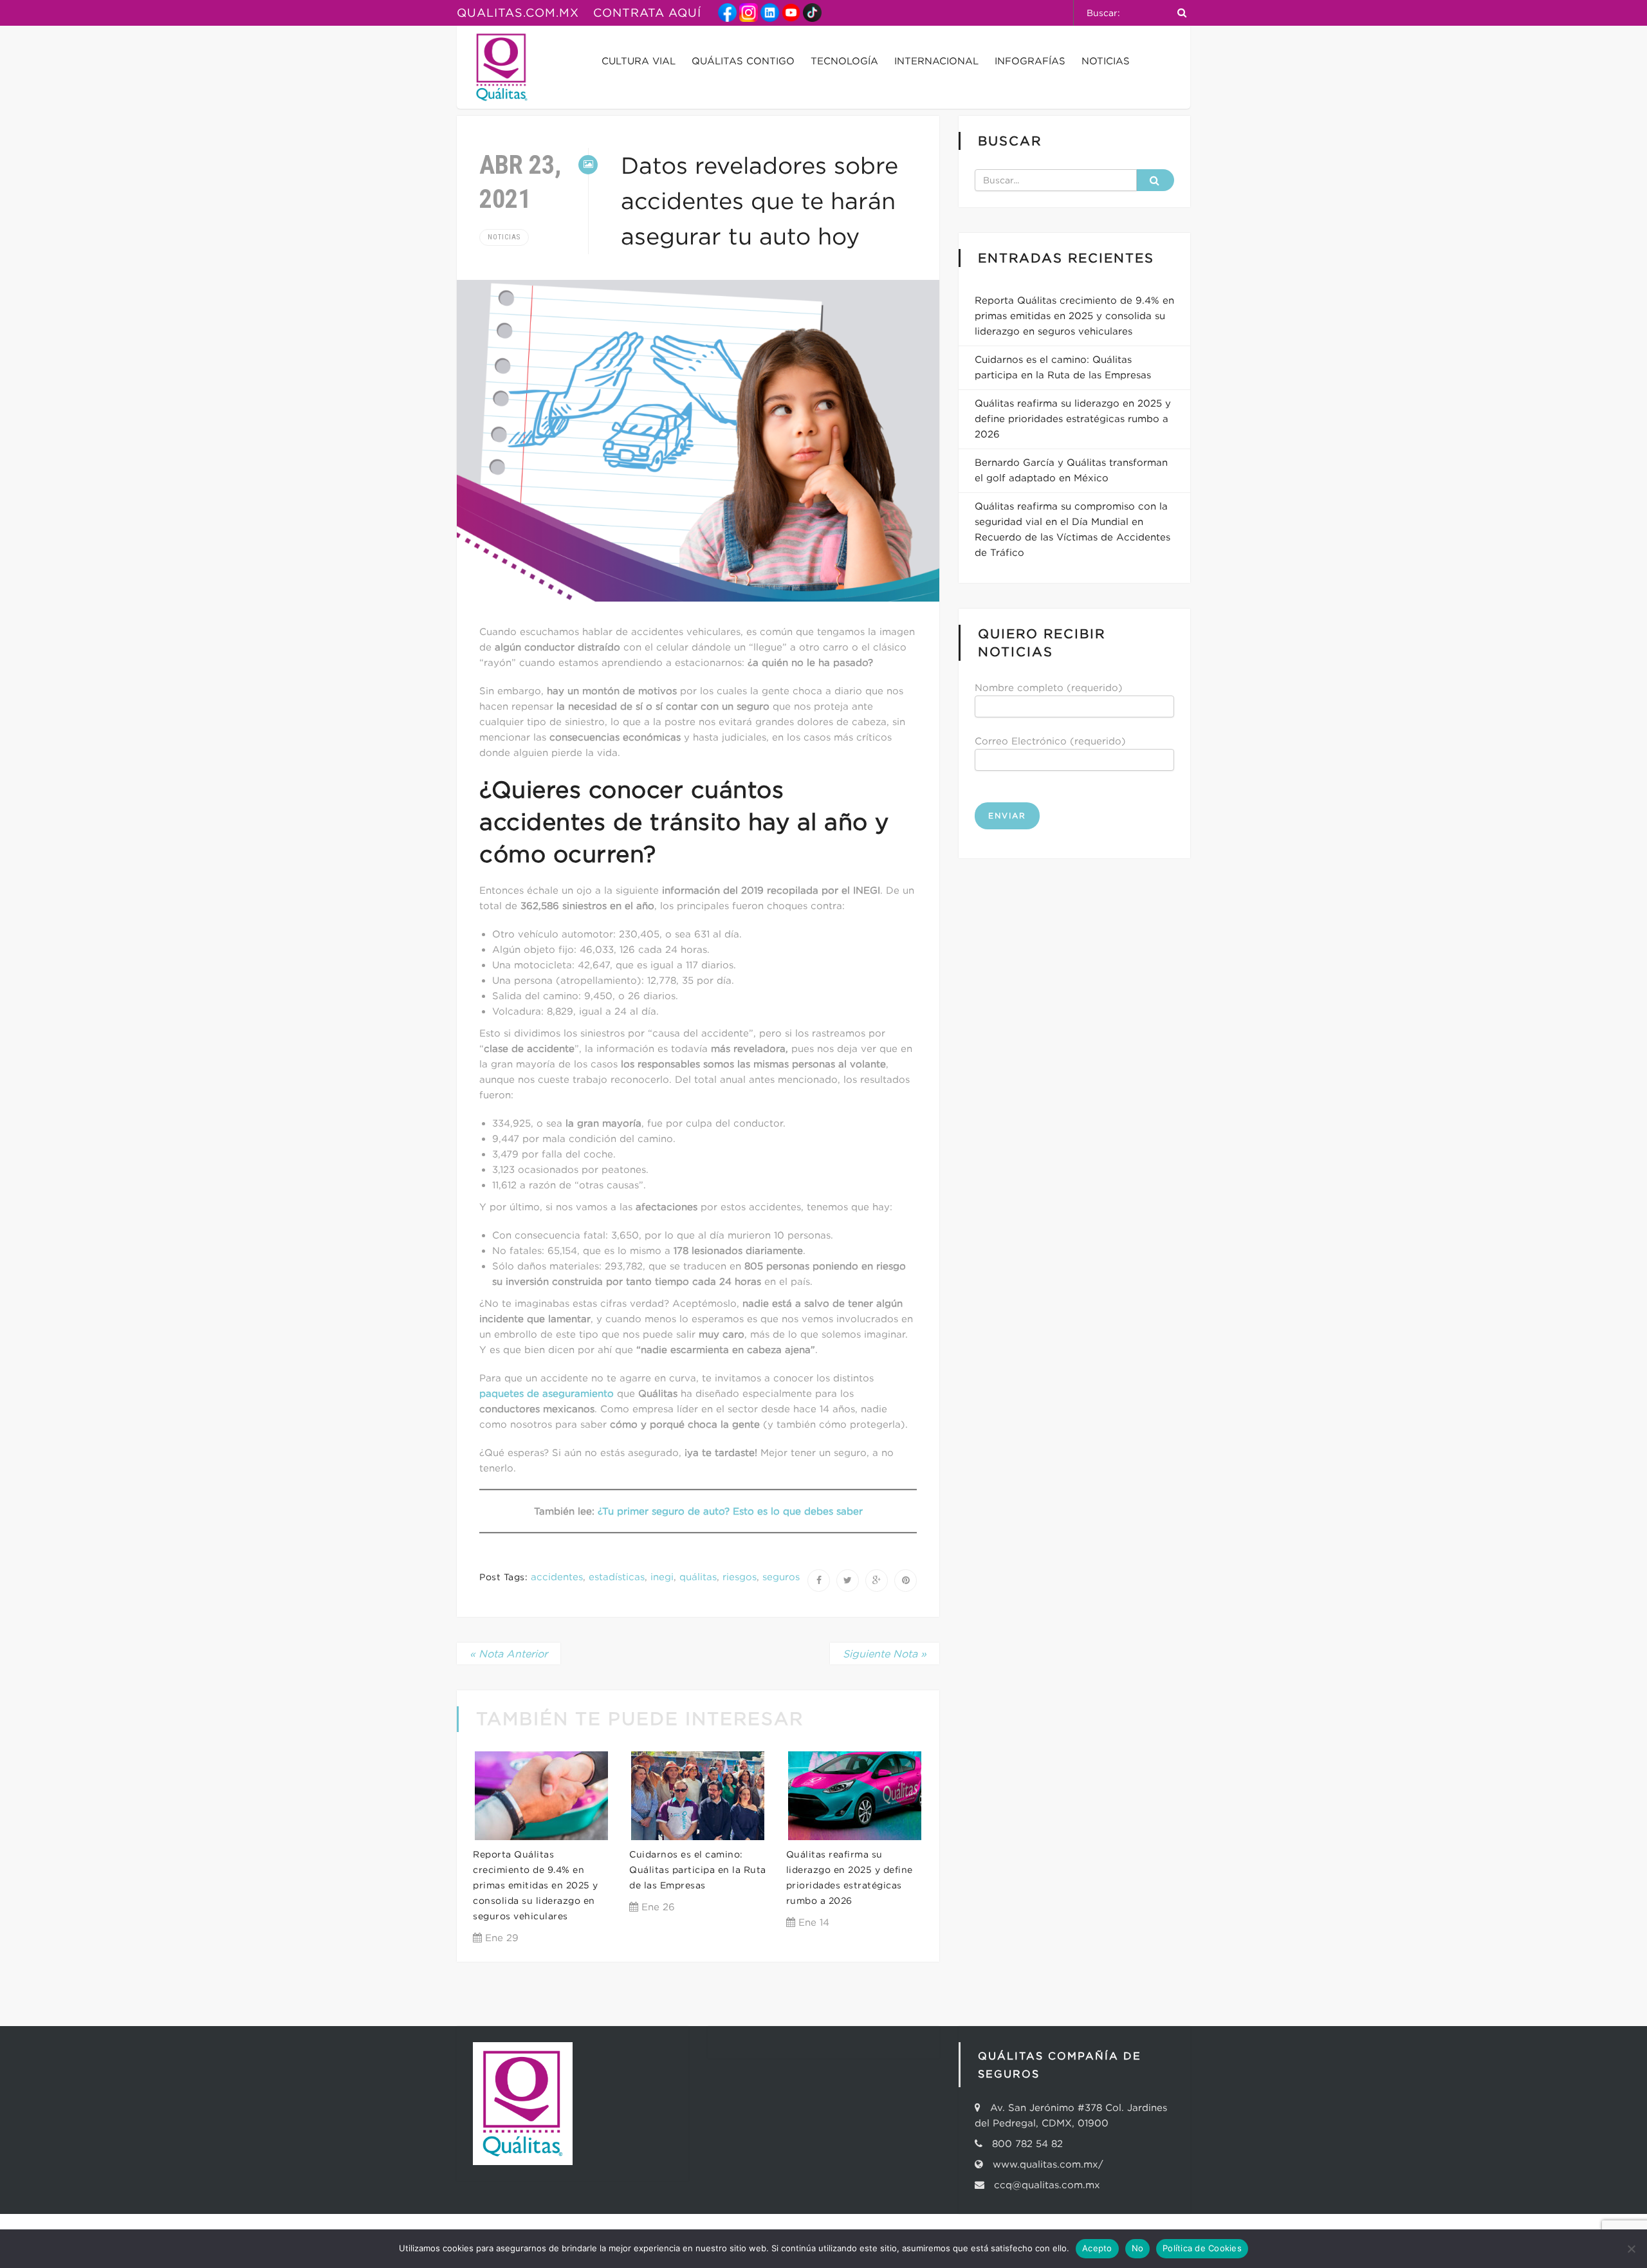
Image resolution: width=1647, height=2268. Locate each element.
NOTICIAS (1106, 61)
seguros (781, 1577)
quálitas (698, 1577)
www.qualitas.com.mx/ (1048, 2164)
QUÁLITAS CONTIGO (743, 61)
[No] (1631, 2249)
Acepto (1097, 2248)
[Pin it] (906, 1581)
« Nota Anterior (509, 1654)
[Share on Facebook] (819, 1581)
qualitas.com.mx (518, 13)
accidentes (557, 1577)
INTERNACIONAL (936, 61)
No (1138, 2248)
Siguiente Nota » (885, 1654)
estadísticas (617, 1577)
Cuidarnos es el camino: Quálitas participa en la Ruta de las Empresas (698, 1870)
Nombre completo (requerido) (1049, 687)
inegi (662, 1577)
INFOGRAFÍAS (1030, 61)
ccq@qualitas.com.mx (1044, 2185)
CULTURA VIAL (639, 61)
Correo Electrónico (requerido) (1050, 741)
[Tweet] (848, 1581)
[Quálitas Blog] (502, 67)
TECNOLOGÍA (844, 61)
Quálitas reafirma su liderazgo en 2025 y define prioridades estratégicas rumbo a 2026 (1073, 419)
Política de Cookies (1202, 2248)
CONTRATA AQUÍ (647, 13)
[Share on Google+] (877, 1581)
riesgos (740, 1577)
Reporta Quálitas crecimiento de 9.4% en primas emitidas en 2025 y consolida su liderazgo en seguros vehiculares (536, 1885)
